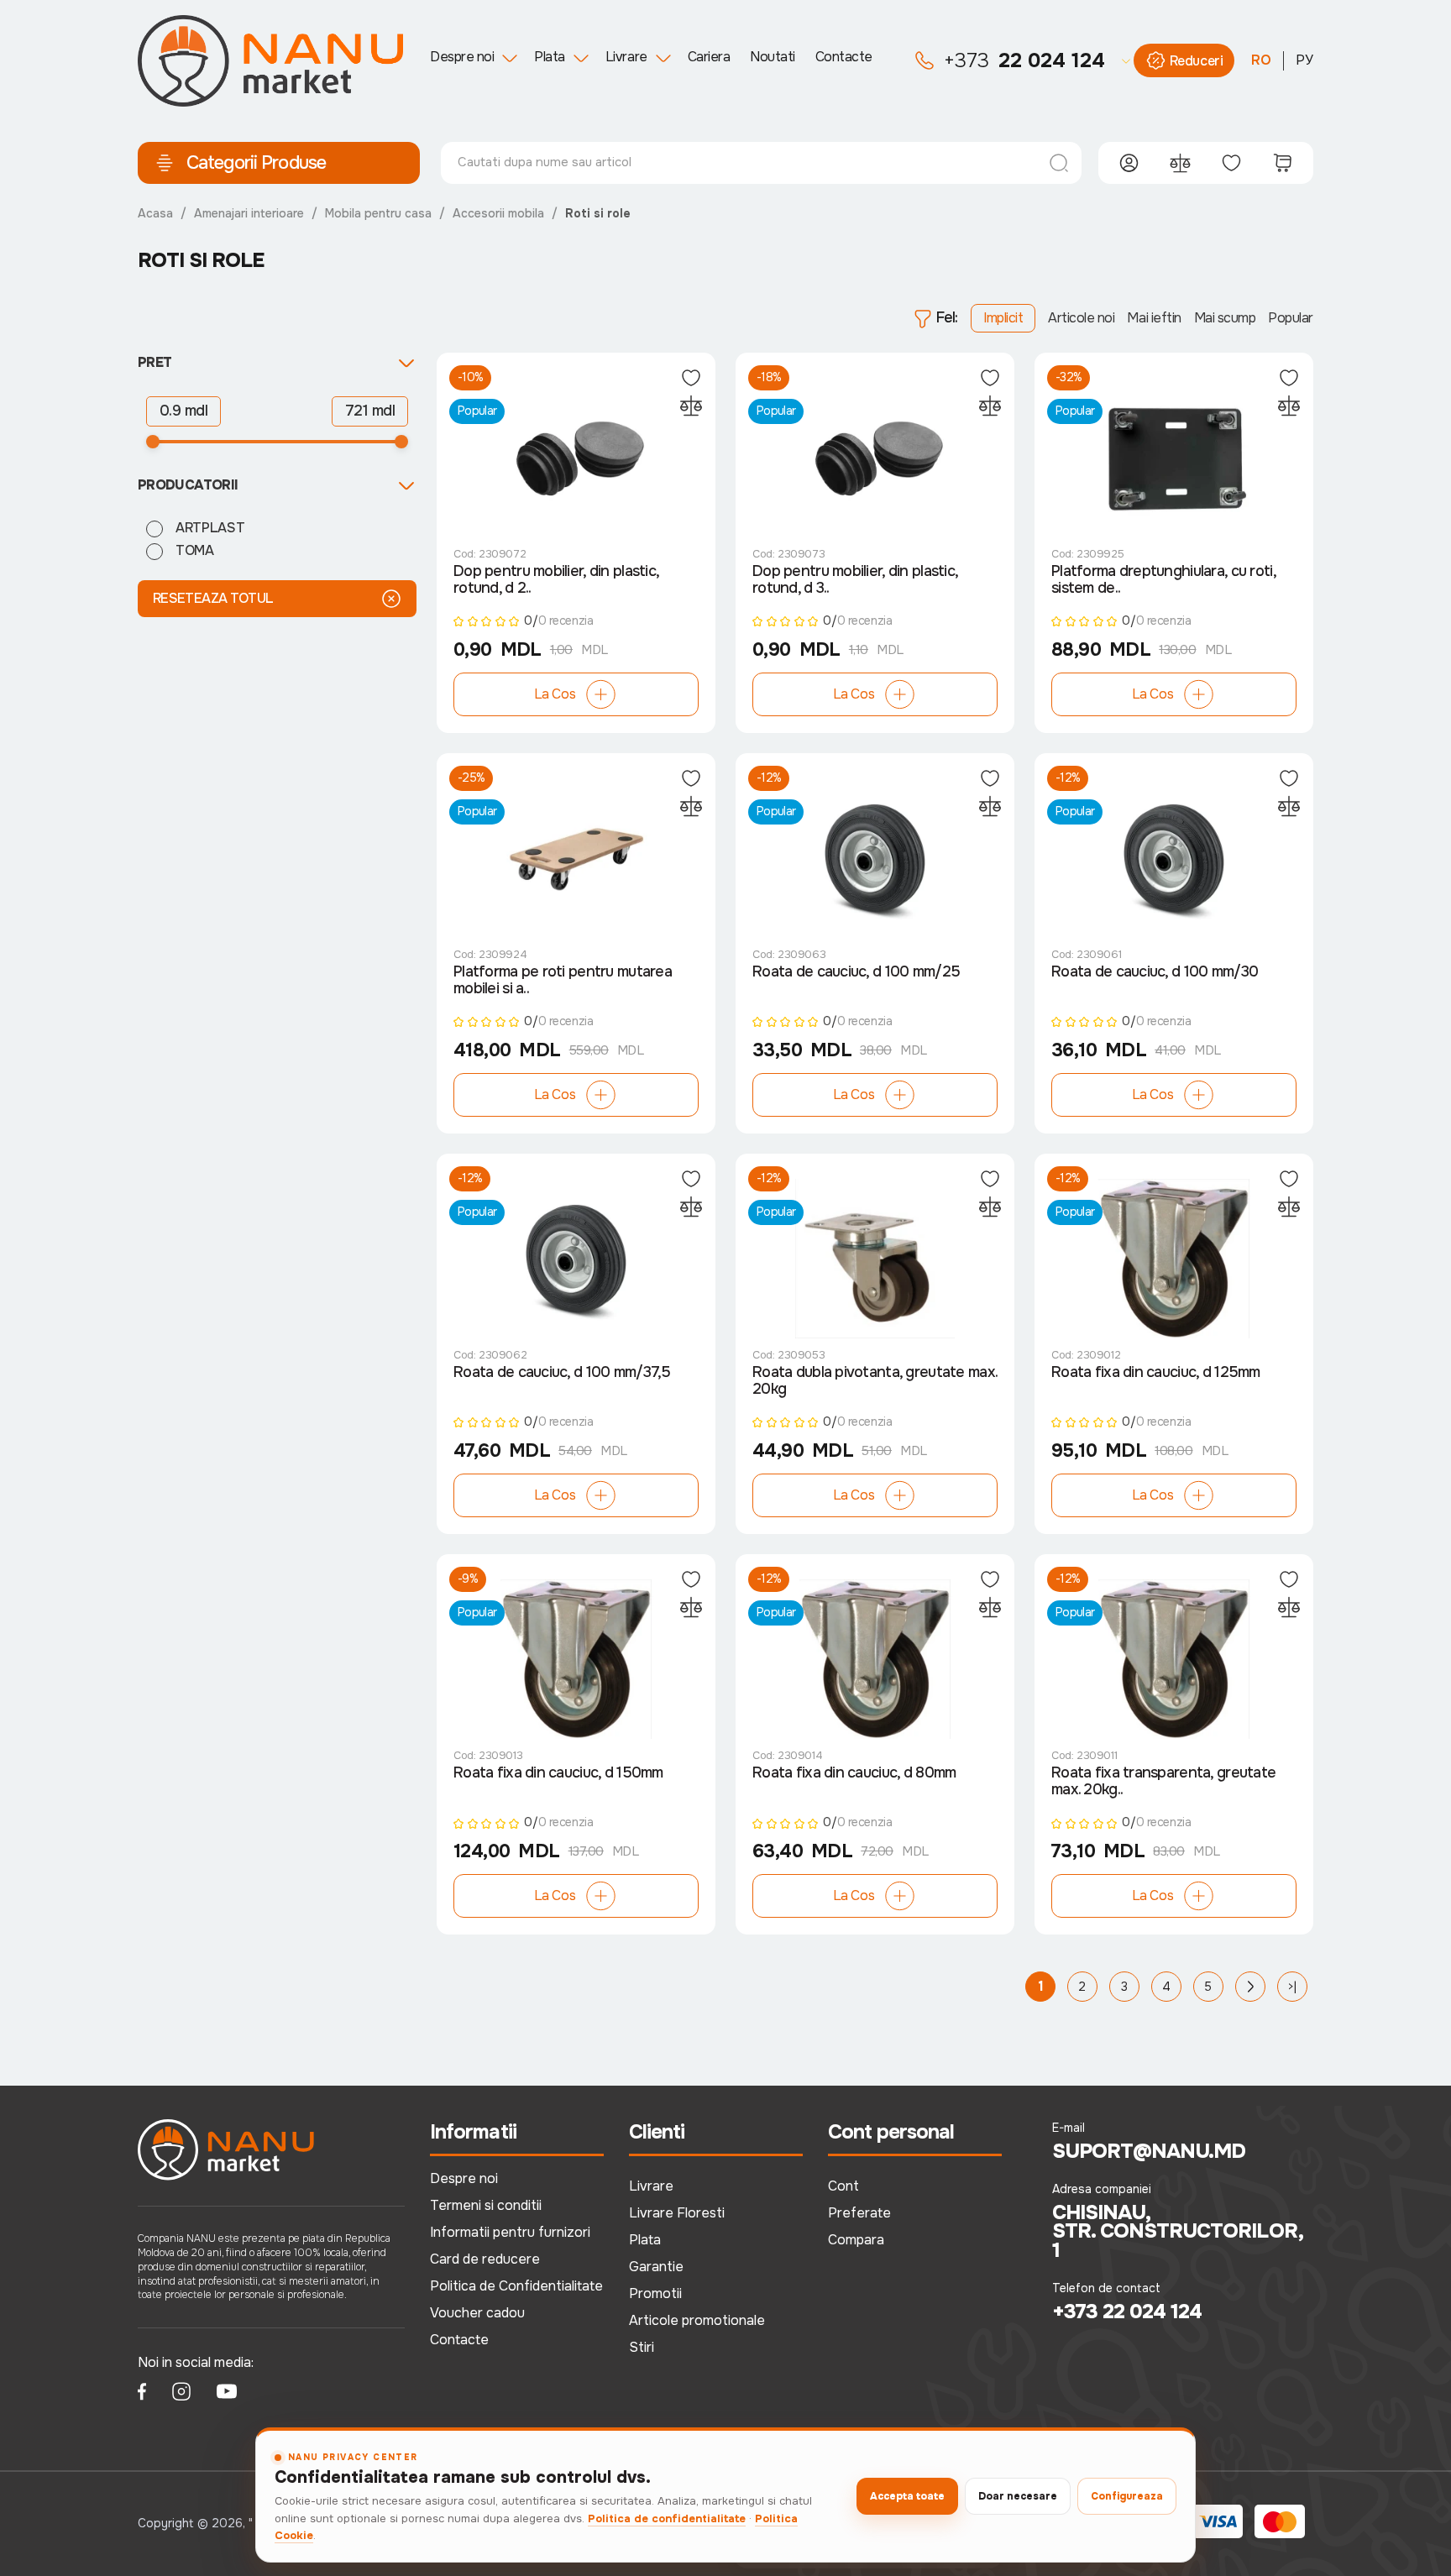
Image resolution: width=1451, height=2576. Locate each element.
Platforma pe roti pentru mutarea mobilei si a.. (563, 980)
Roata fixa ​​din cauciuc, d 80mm (854, 1773)
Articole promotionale (697, 2320)
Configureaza (1127, 2496)
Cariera (709, 57)
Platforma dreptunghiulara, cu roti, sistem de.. (1163, 580)
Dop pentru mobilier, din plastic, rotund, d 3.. (855, 580)
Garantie (656, 2267)
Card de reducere (485, 2259)
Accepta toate (907, 2496)
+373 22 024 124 (1127, 2312)
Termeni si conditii (486, 2205)
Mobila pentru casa (378, 213)
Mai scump (1225, 318)
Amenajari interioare (249, 213)
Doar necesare (1018, 2496)
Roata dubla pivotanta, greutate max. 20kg (875, 1381)
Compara (856, 2240)
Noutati (773, 57)
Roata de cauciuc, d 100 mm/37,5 (562, 1372)
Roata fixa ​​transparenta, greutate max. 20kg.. (1163, 1781)
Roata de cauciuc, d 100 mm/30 (1155, 972)
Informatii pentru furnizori (510, 2232)
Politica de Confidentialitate (516, 2286)
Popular (1291, 318)
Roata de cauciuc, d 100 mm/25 (856, 972)
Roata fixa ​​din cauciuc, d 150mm (558, 1773)
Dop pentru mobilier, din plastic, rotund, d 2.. (556, 580)
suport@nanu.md (1149, 2151)
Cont (843, 2186)
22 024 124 (1024, 60)
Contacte (844, 57)
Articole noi (1081, 318)
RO (1261, 60)
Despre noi (462, 57)
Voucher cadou (477, 2313)
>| (1292, 1987)
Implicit (1003, 318)
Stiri (642, 2347)
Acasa (155, 213)
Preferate (859, 2213)
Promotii (655, 2293)
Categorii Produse (256, 163)
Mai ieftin (1154, 318)
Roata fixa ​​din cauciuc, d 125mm (1156, 1372)
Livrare (626, 57)
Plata (550, 57)
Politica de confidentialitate (667, 2518)
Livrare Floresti (677, 2213)
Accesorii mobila (498, 213)
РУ (1304, 60)
